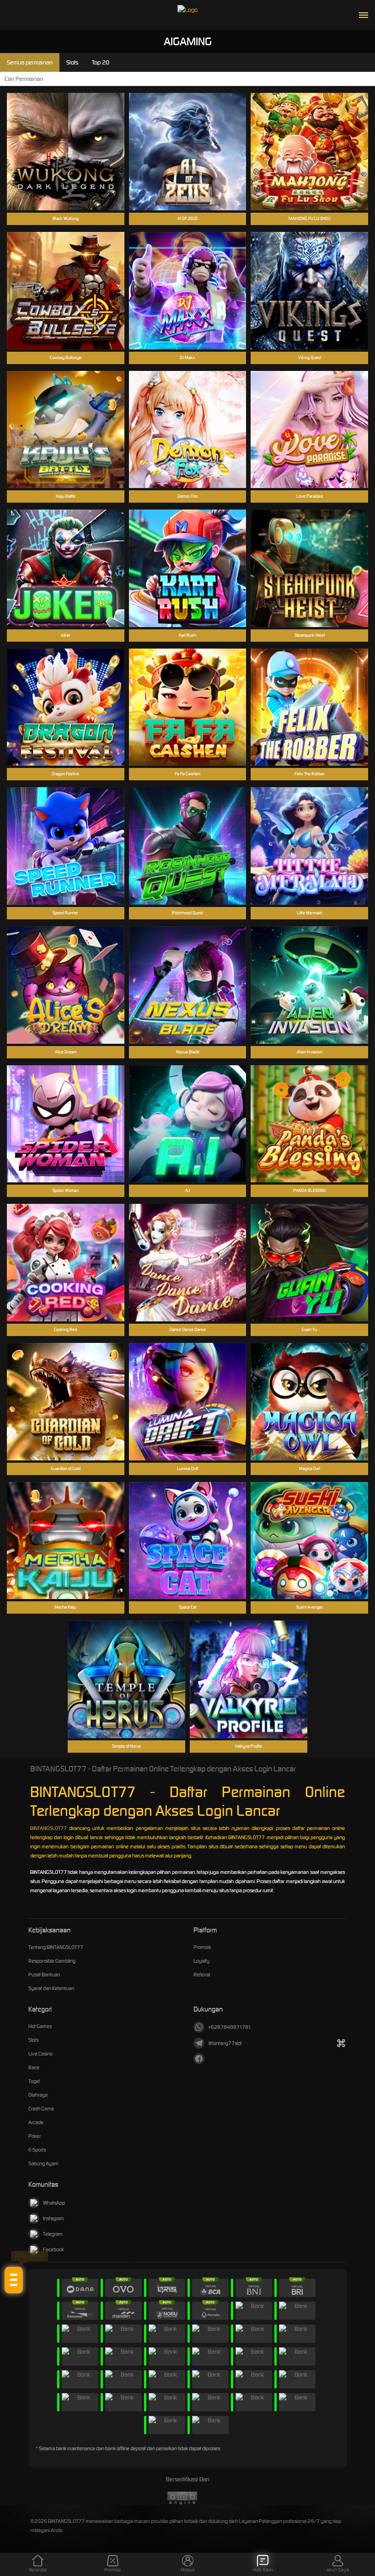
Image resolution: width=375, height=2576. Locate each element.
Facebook (54, 2249)
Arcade (36, 2122)
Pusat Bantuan (44, 1975)
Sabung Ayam (43, 2163)
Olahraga (38, 2095)
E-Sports (37, 2150)
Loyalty (201, 1961)
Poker (35, 2136)
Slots (33, 2040)
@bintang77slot (225, 2043)
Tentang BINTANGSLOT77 (56, 1947)
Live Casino (40, 2054)
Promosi (202, 1947)
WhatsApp (54, 2203)
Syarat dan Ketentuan (51, 1988)
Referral (202, 1975)
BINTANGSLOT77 (48, 1828)
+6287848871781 (230, 2027)
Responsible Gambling (52, 1961)
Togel (34, 2081)
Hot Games (40, 2026)
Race (34, 2067)
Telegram (53, 2234)
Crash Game (41, 2109)
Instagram (54, 2218)
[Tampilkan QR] (341, 2043)
